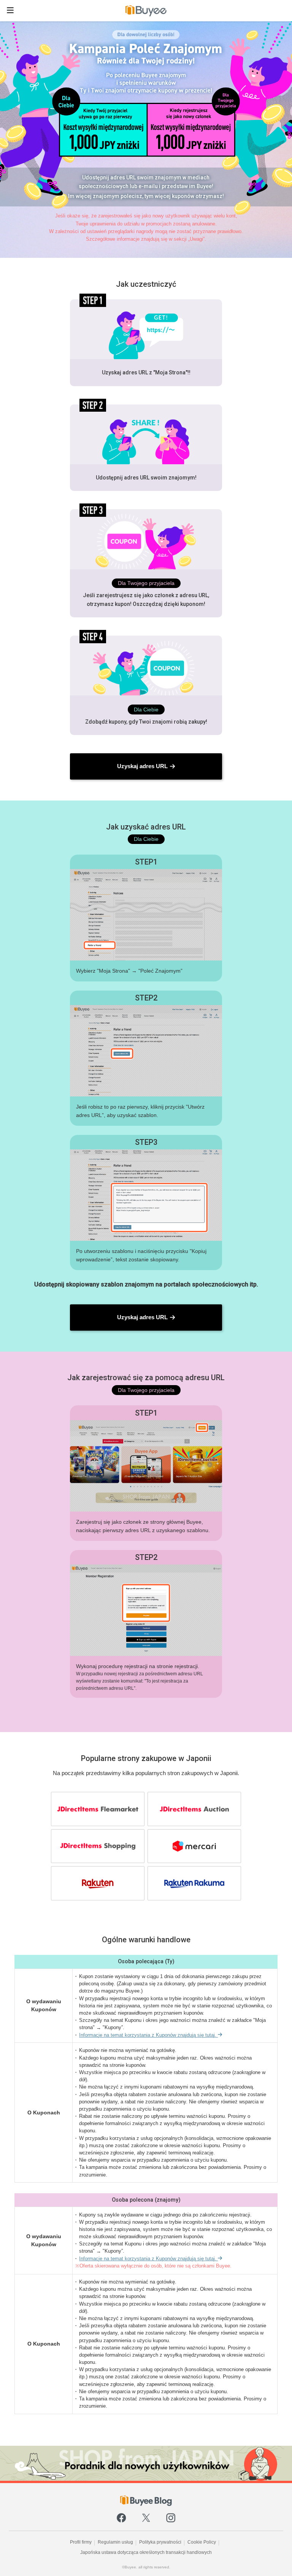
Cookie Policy (202, 2542)
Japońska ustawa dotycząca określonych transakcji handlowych (146, 2552)
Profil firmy (81, 2542)
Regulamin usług (115, 2542)
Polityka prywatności (160, 2542)
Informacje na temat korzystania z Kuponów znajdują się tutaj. (148, 2035)
